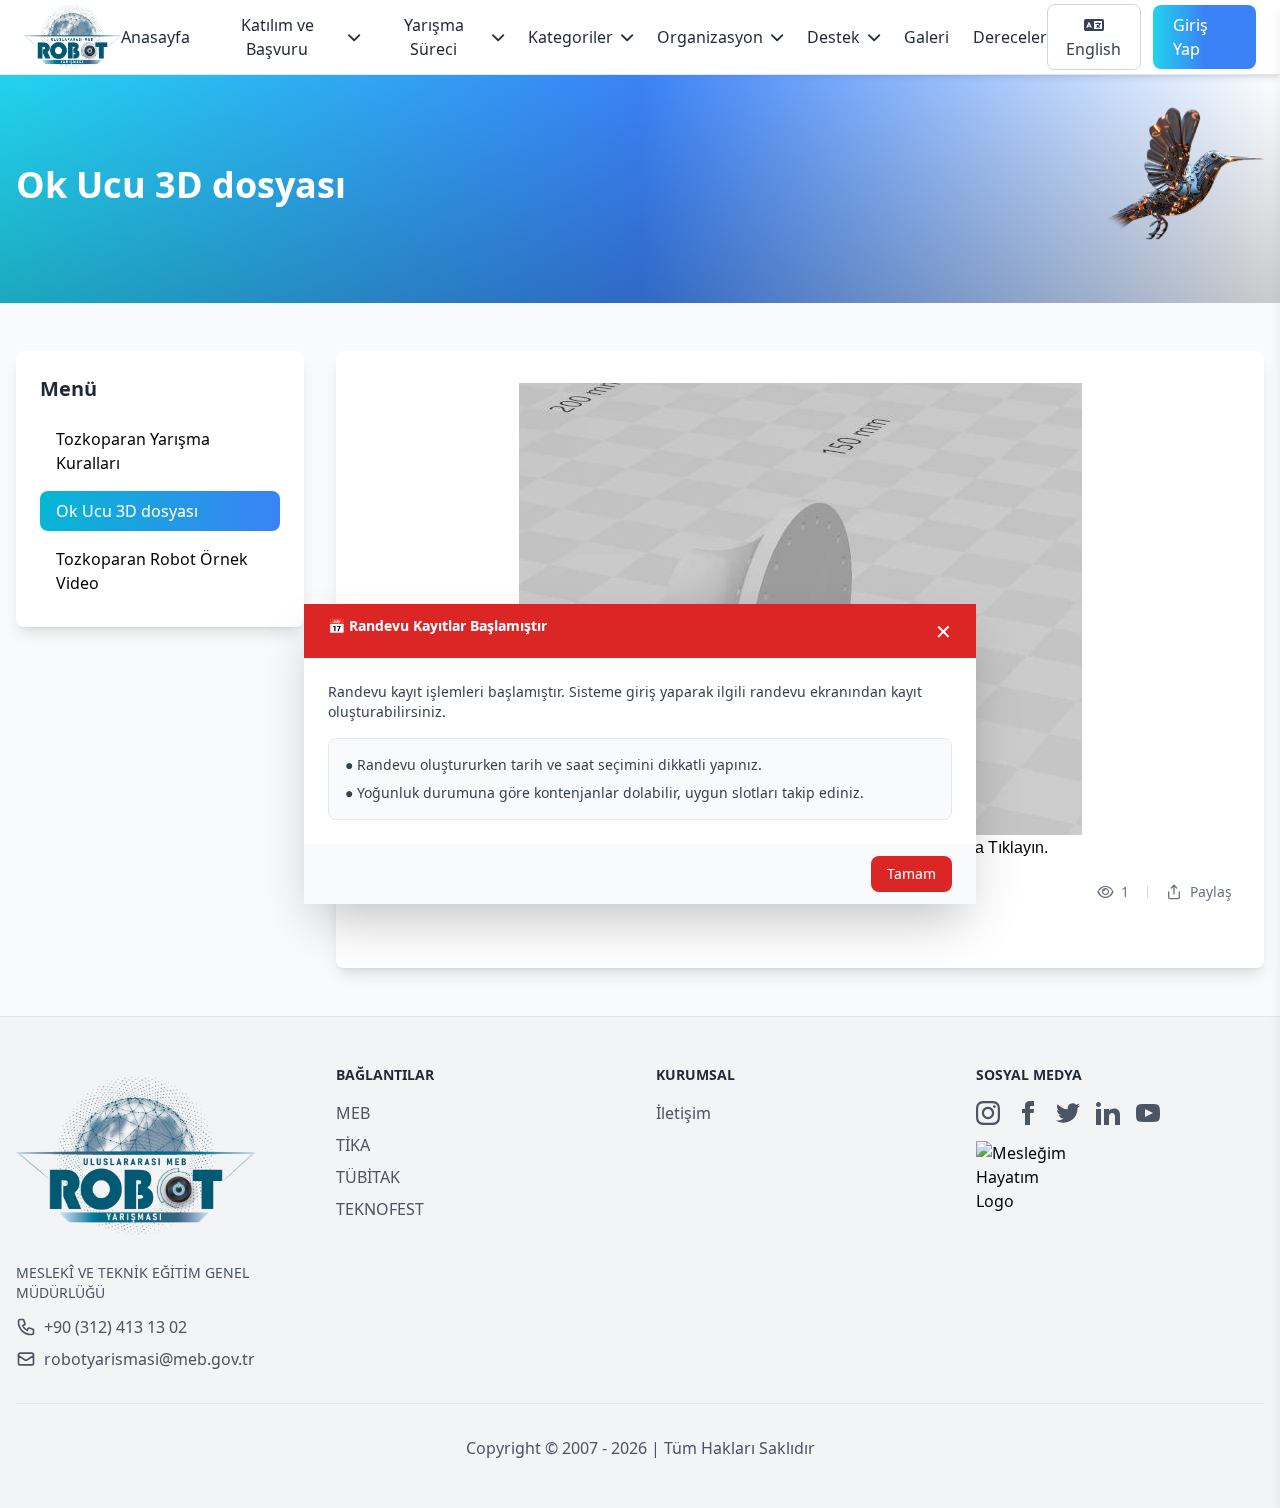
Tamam (911, 873)
